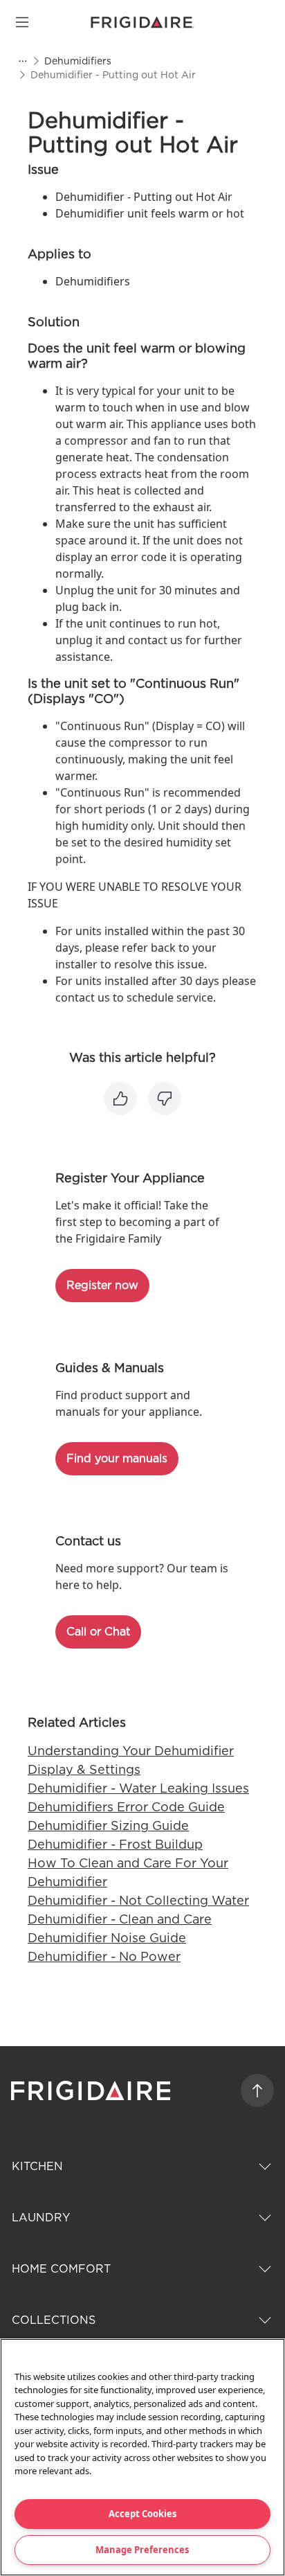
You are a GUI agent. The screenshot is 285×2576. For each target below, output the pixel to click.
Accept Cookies (142, 2514)
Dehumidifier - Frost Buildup (115, 1844)
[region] (142, 2457)
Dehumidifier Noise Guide (107, 1938)
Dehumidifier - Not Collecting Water (138, 1900)
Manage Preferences (142, 2550)
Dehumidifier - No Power (104, 1956)
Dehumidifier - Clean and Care (120, 1919)
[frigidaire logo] (92, 2090)
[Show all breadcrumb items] (22, 61)
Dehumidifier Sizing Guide (108, 1826)
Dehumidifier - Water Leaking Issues (138, 1788)
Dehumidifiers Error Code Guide (126, 1807)
